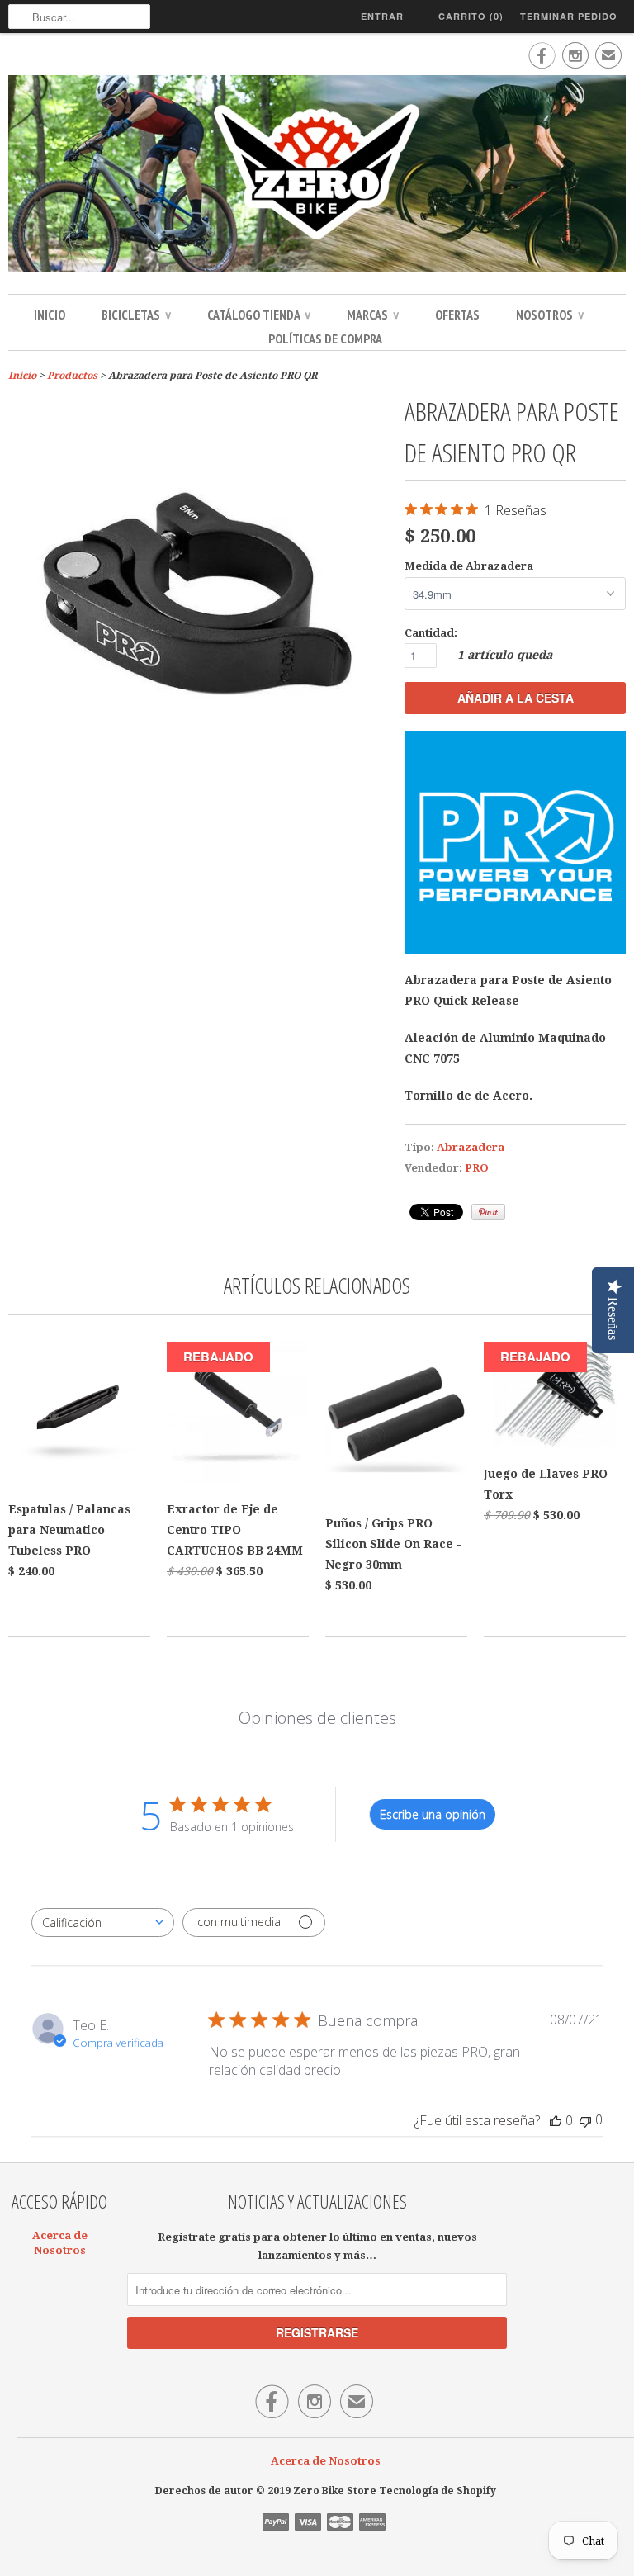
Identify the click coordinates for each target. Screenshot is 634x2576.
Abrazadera (471, 1147)
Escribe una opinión (433, 1814)
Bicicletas (136, 315)
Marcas (373, 315)
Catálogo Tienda (259, 315)
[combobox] (103, 1923)
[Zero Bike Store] (317, 176)
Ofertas (457, 315)
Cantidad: (431, 633)
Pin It (488, 1212)
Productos (72, 376)
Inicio (50, 315)
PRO (477, 1168)
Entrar (382, 16)
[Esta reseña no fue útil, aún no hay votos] (585, 2120)
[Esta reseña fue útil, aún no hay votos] (556, 2120)
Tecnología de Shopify (438, 2491)
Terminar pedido (569, 16)
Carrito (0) (471, 16)
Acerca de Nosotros (326, 2461)
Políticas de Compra (325, 339)
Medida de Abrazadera (469, 566)
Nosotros (550, 315)
